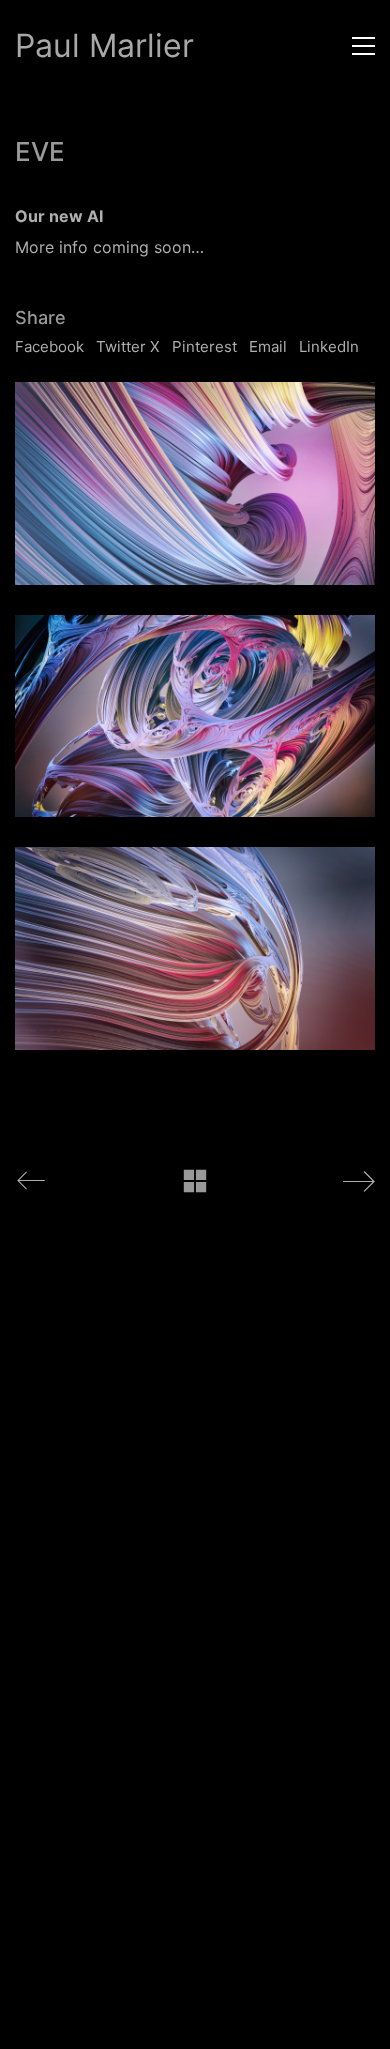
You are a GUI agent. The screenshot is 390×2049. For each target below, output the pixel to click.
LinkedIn (329, 346)
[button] (363, 46)
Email (268, 346)
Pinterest (204, 346)
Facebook (49, 346)
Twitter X (128, 346)
